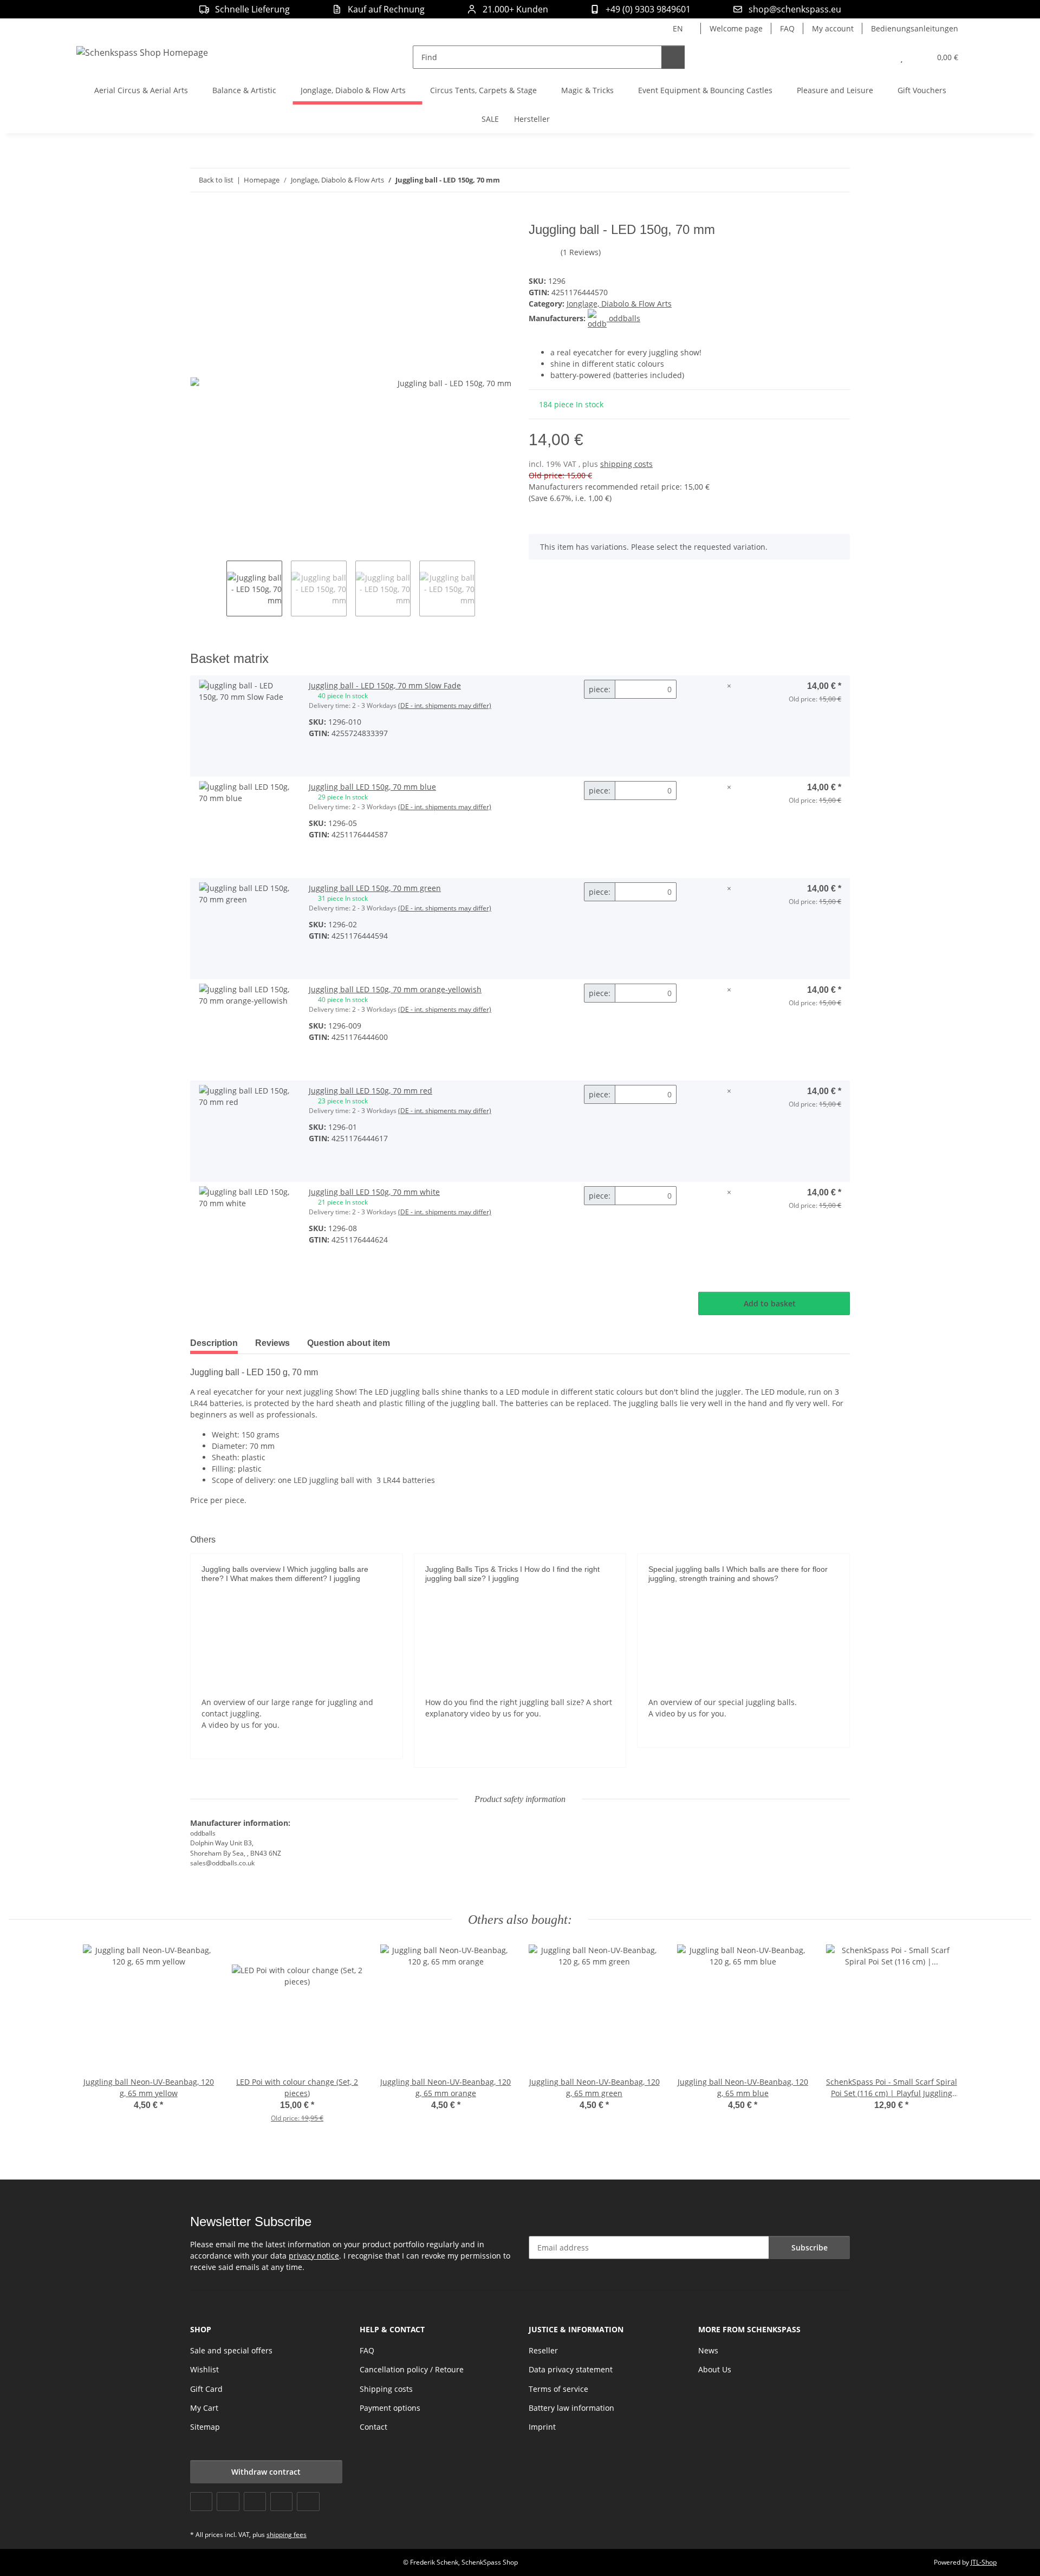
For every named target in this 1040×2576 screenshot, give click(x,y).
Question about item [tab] (349, 1343)
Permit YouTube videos (297, 1672)
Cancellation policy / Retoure (412, 2369)
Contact (373, 2427)
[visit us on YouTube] (228, 2502)
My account (833, 28)
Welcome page (736, 28)
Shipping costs (386, 2389)
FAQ (787, 28)
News (708, 2350)
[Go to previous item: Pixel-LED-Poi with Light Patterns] (815, 180)
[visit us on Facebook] (201, 2502)
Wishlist (204, 2369)
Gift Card (206, 2389)
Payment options (390, 2408)
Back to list (216, 180)
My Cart (204, 2408)
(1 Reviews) (581, 252)
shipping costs (626, 464)
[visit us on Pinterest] (255, 2502)
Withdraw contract (266, 2472)
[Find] (673, 57)
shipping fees (287, 2535)
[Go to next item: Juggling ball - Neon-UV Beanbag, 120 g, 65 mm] (838, 180)
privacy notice (314, 2256)
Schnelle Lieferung (252, 9)
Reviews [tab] (272, 1343)
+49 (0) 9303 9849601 (648, 9)
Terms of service (558, 2389)
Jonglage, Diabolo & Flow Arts (619, 304)
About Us (715, 2369)
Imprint (542, 2427)
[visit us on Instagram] (281, 2502)
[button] (880, 57)
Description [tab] (214, 1343)
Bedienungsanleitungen (915, 28)
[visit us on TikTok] (308, 2502)
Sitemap (205, 2427)
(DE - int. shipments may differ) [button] (445, 705)
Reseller (543, 2350)
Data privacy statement (571, 2369)
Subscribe (810, 2248)
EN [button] (678, 28)
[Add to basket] (199, 216)
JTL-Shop (984, 2562)
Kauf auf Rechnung (386, 9)
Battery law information (571, 2408)
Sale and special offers (231, 2350)
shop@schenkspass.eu (795, 9)
